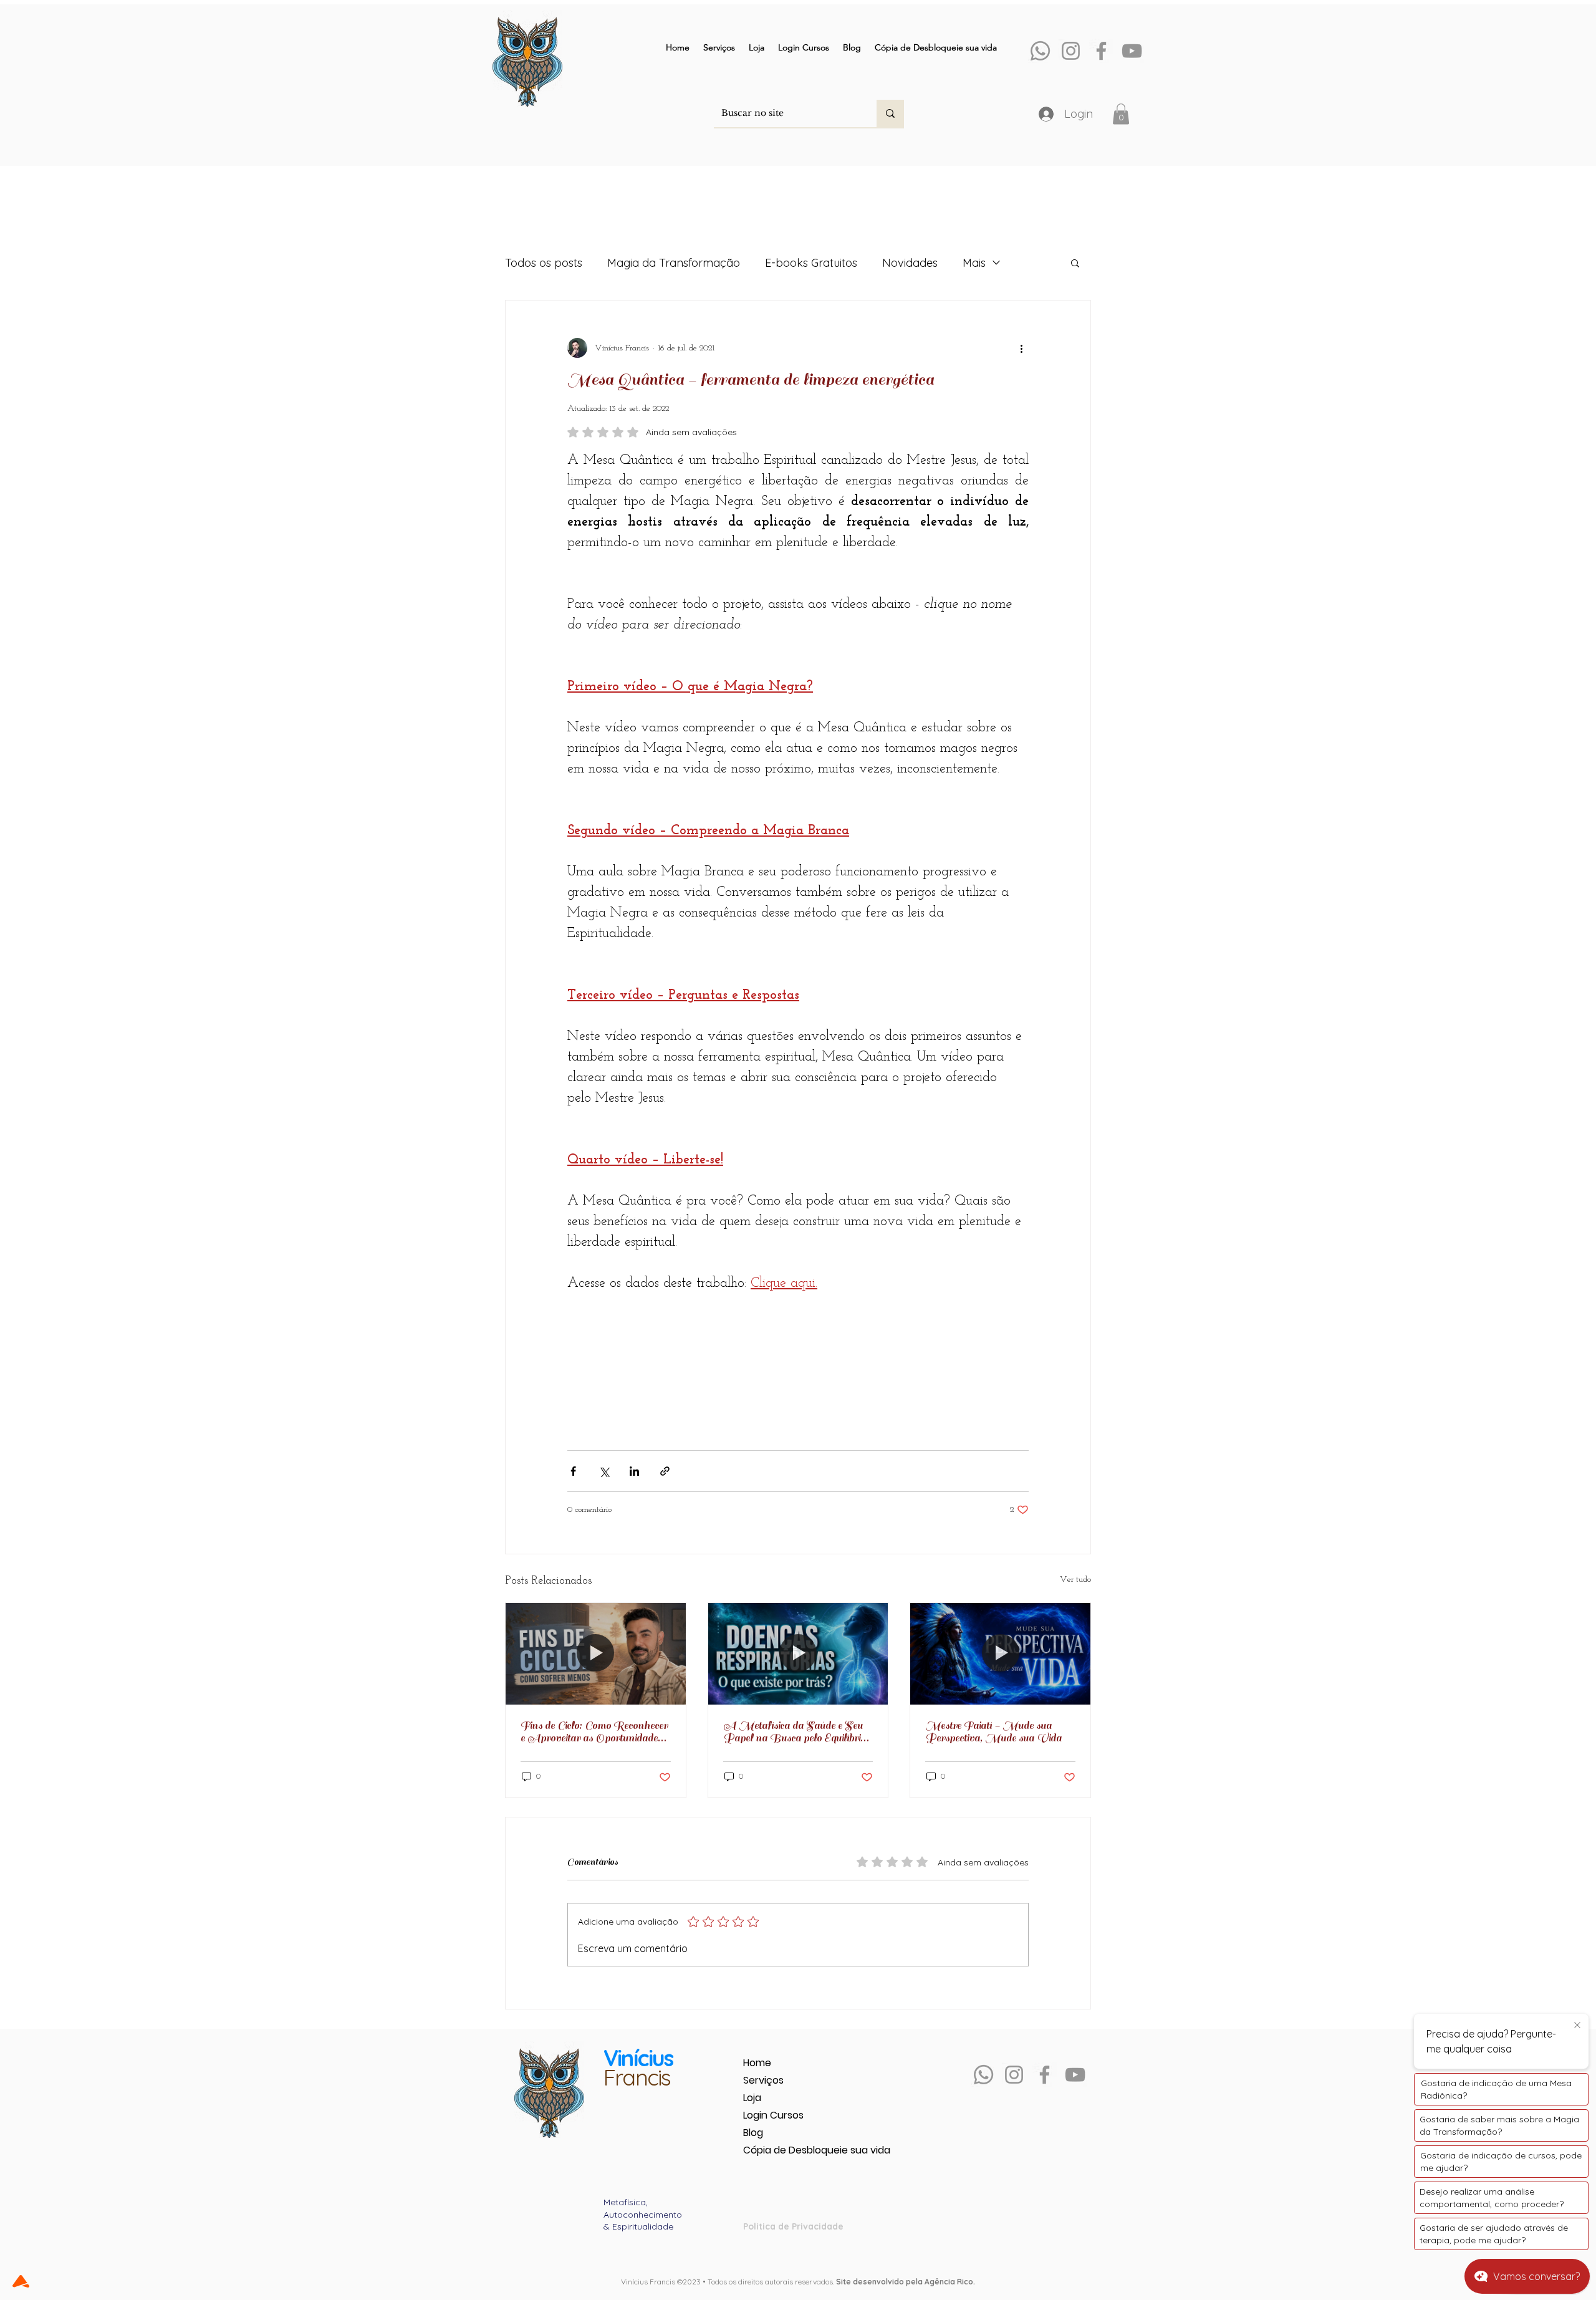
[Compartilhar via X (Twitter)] (604, 1471)
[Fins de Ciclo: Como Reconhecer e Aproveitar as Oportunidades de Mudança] (596, 1653)
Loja (752, 2098)
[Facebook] (1101, 51)
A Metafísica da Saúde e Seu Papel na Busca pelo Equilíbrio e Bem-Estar (798, 1732)
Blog (753, 2133)
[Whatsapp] (1040, 51)
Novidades (910, 263)
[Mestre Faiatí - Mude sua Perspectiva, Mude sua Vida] (1000, 1653)
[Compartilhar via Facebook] (573, 1471)
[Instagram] (1071, 51)
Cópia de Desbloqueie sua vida (787, 2150)
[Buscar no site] (890, 113)
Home (757, 2063)
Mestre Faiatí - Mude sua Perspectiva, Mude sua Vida (993, 1732)
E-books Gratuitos (811, 263)
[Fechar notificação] (1577, 2026)
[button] (1121, 114)
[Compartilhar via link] (665, 1471)
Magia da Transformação (674, 263)
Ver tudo (1075, 1580)
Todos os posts (544, 263)
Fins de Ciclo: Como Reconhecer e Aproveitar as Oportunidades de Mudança (594, 1732)
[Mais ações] (1021, 348)
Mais (974, 263)
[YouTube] (1132, 51)
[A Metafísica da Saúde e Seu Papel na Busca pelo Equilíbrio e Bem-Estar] (798, 1653)
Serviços (763, 2080)
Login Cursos (773, 2115)
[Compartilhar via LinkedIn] (634, 1471)
